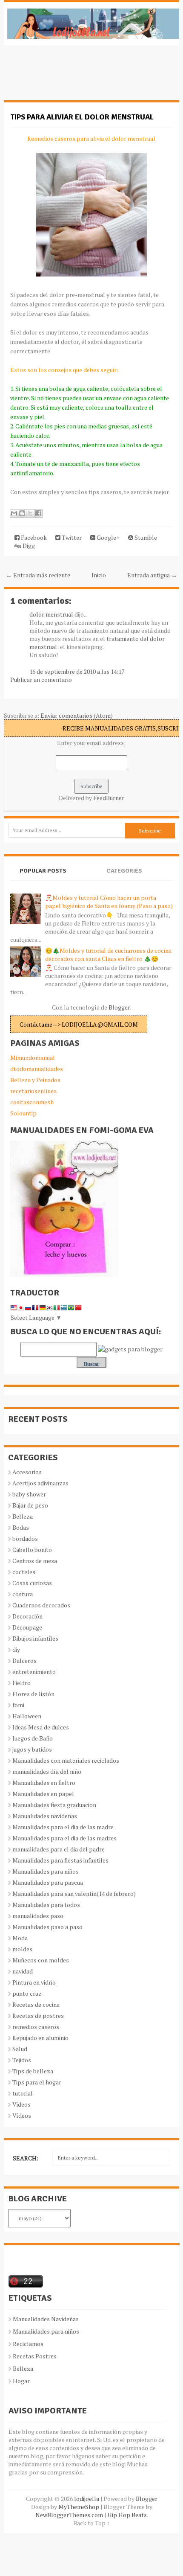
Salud (20, 2049)
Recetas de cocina (36, 2004)
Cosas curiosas (32, 1583)
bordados (25, 1538)
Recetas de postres (38, 2016)
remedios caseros (36, 2027)
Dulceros (24, 1661)
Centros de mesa (35, 1561)
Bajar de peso (30, 1505)
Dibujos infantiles (35, 1638)
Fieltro (21, 1683)
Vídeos (22, 2115)
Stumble (145, 537)
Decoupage (27, 1627)
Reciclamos (28, 2344)
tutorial (23, 2093)
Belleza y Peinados (35, 1080)
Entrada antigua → (152, 575)
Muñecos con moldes (41, 1960)
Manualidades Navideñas (46, 2319)
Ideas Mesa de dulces (41, 1727)
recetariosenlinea (33, 1091)
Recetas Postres (35, 2356)
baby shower (29, 1494)
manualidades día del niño (47, 1771)
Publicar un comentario (41, 680)
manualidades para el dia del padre (59, 1849)
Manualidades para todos (46, 1905)
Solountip (23, 1113)
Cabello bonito (32, 1550)
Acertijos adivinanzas (40, 1483)
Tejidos (22, 2060)
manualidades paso (38, 1916)
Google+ (107, 537)
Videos (21, 2104)
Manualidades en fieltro (44, 1783)
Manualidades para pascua (48, 1882)
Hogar (21, 2381)
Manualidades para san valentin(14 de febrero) (74, 1893)
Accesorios (27, 1472)
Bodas (21, 1527)
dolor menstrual (51, 614)
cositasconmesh (32, 1102)
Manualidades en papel (43, 1794)
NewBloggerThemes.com (69, 2515)
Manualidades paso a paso (47, 1927)
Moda (20, 1938)
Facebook (33, 537)
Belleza (23, 1516)
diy (16, 1649)
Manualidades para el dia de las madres (64, 1838)
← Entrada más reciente (38, 575)
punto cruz (27, 1993)
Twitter (71, 537)
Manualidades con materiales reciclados (66, 1760)
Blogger (119, 1007)
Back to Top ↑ (91, 2523)
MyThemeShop (79, 2507)
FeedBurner (109, 798)
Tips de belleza (33, 2071)
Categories (124, 871)
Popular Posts (43, 871)
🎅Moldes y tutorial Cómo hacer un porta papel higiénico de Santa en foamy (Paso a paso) (109, 902)
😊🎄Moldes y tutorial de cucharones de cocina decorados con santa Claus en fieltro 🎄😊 (108, 955)
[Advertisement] (72, 77)
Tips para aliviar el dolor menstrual (82, 117)
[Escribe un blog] (22, 513)
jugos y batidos (32, 1749)
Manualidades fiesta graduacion (54, 1805)
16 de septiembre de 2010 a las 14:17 (77, 671)
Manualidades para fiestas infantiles (60, 1860)
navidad (23, 1971)
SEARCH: (26, 2158)
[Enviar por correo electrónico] (14, 513)
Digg (28, 546)
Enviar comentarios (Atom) (77, 715)
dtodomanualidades (37, 1069)
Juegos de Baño (33, 1738)
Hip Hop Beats (127, 2515)
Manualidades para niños (46, 1871)
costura (23, 1594)
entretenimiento (34, 1672)
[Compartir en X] (30, 513)
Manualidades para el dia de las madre (63, 1827)
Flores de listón (33, 1694)
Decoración (27, 1616)
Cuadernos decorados (41, 1605)
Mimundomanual (33, 1058)
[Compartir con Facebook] (38, 513)
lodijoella (87, 2499)
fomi (18, 1705)
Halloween (27, 1716)
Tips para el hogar (37, 2082)
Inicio (99, 575)
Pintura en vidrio (34, 1982)
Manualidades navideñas (45, 1816)
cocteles (24, 1572)
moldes (22, 1949)
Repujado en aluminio (40, 2038)
